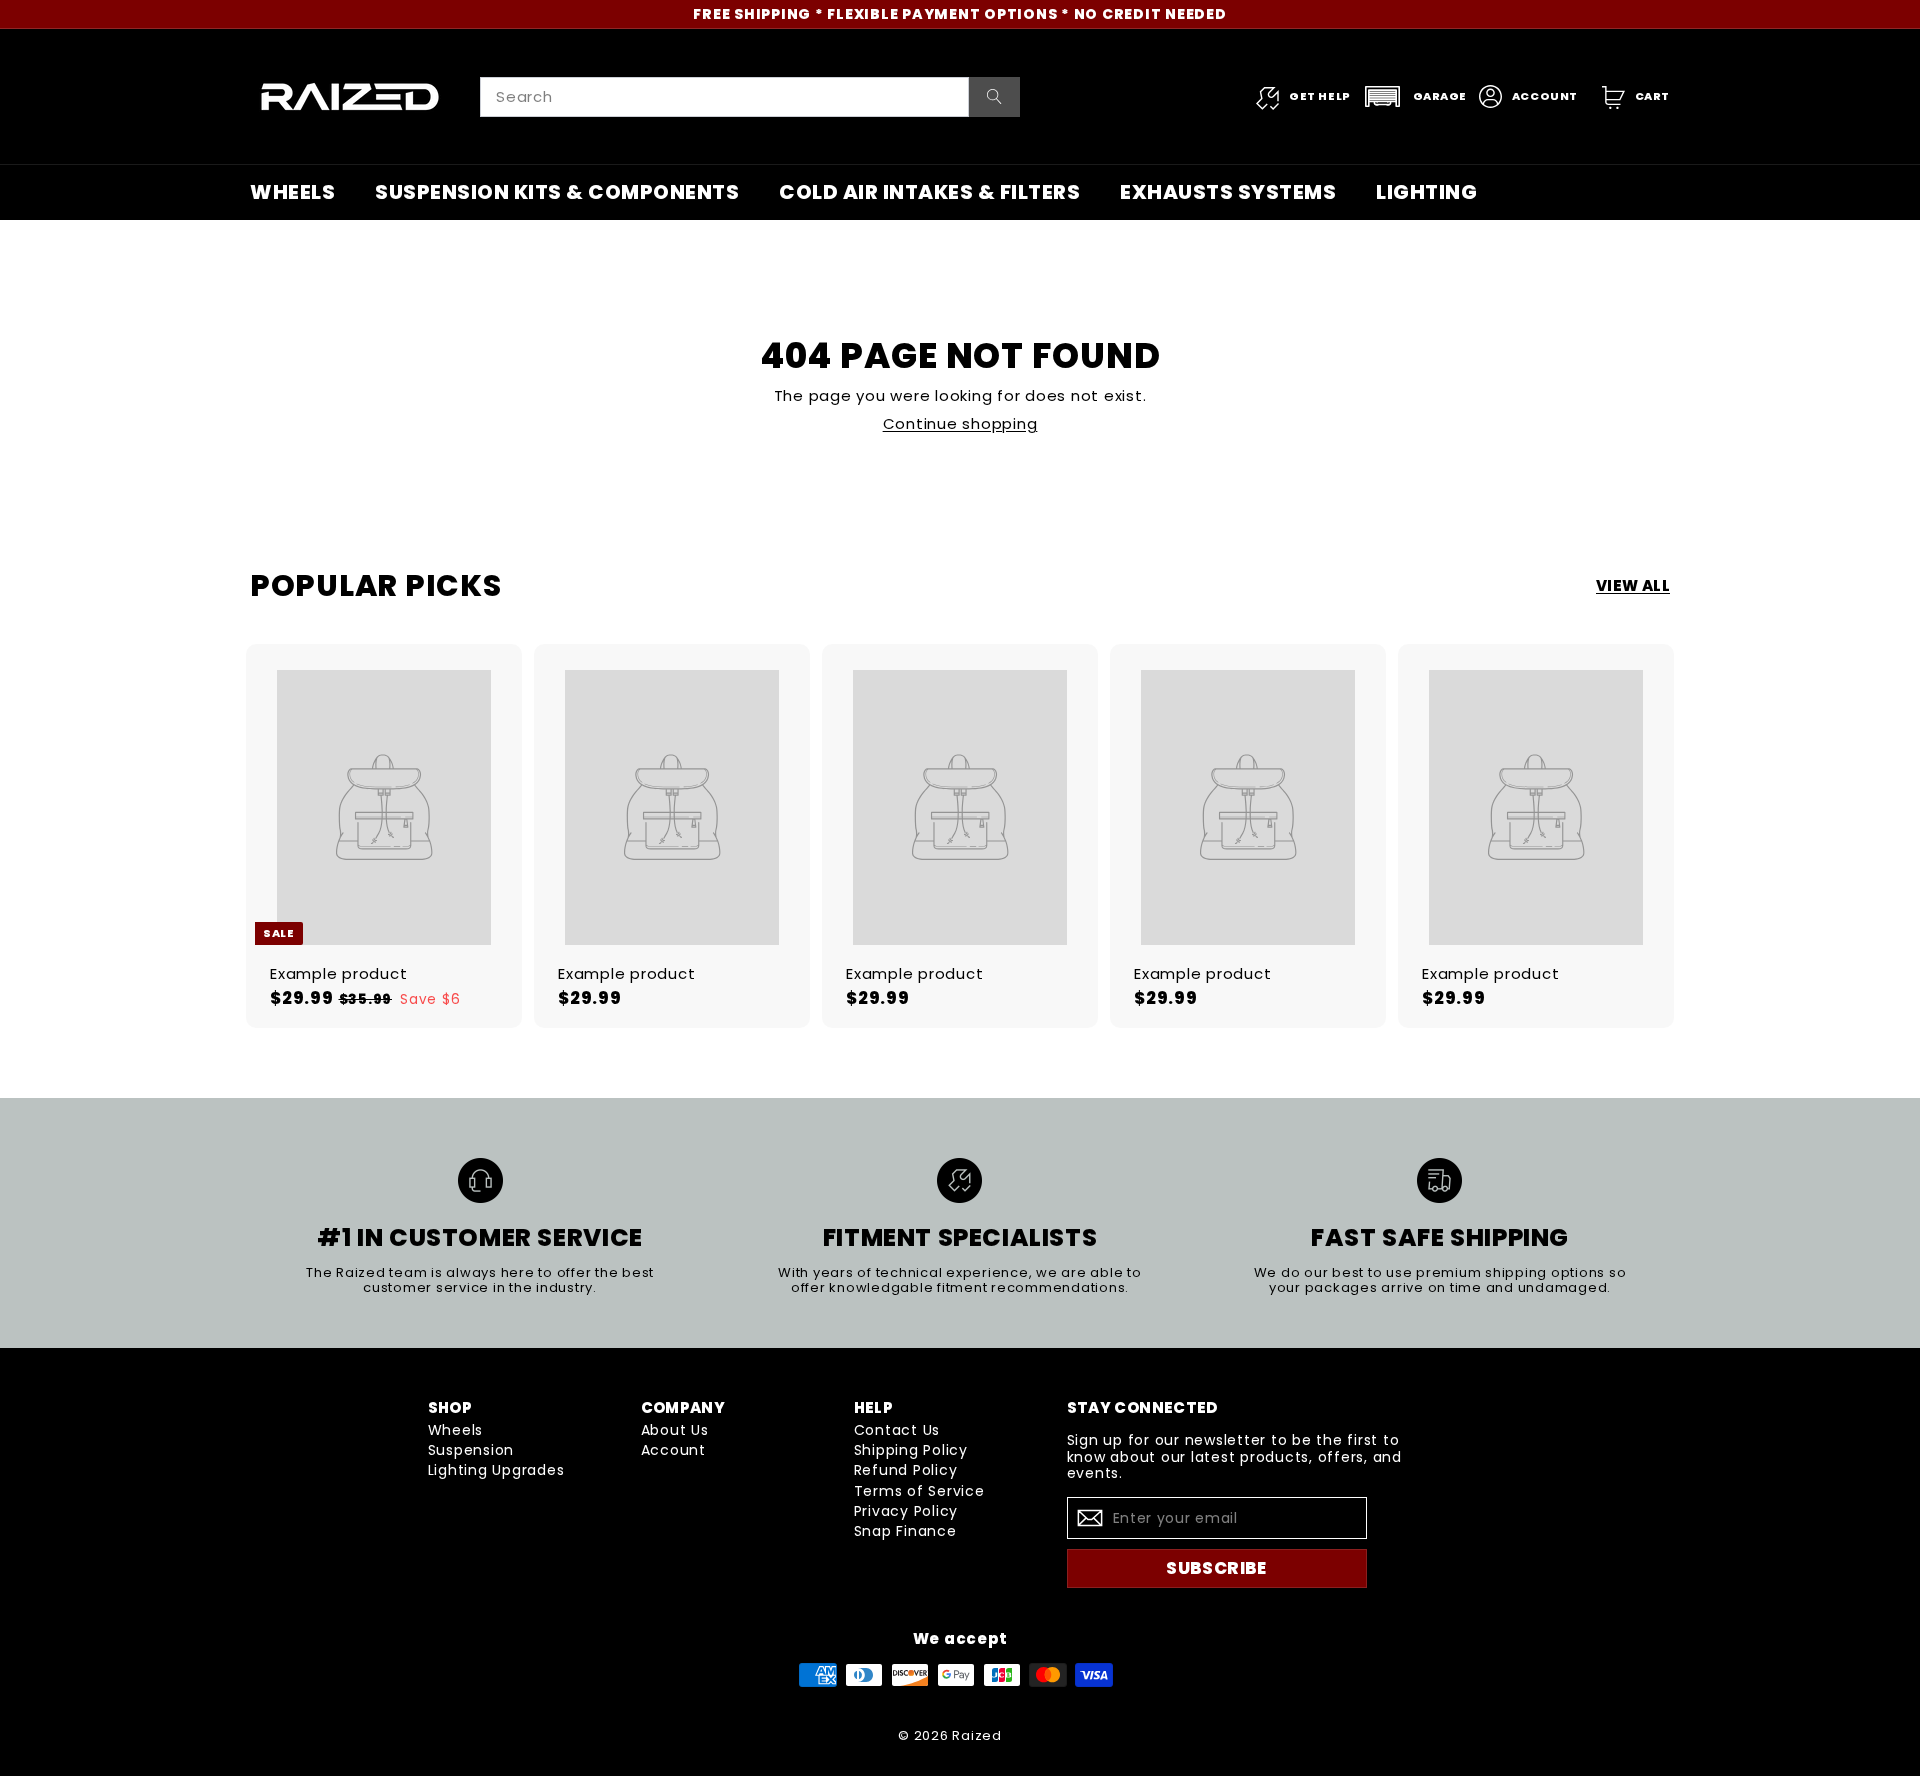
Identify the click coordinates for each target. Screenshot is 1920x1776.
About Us (675, 1430)
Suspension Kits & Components (557, 192)
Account (673, 1450)
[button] (1415, 96)
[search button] (994, 97)
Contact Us (897, 1430)
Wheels (292, 192)
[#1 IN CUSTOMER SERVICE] (480, 1180)
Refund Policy (906, 1470)
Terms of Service (919, 1491)
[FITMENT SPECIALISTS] (959, 1180)
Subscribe (1216, 1568)
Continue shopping (960, 423)
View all (1633, 586)
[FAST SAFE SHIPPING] (1439, 1180)
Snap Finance (905, 1531)
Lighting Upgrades (496, 1470)
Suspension (471, 1450)
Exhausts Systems (1228, 192)
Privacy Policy (906, 1511)
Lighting (1426, 192)
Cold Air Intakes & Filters (929, 192)
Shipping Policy (911, 1450)
